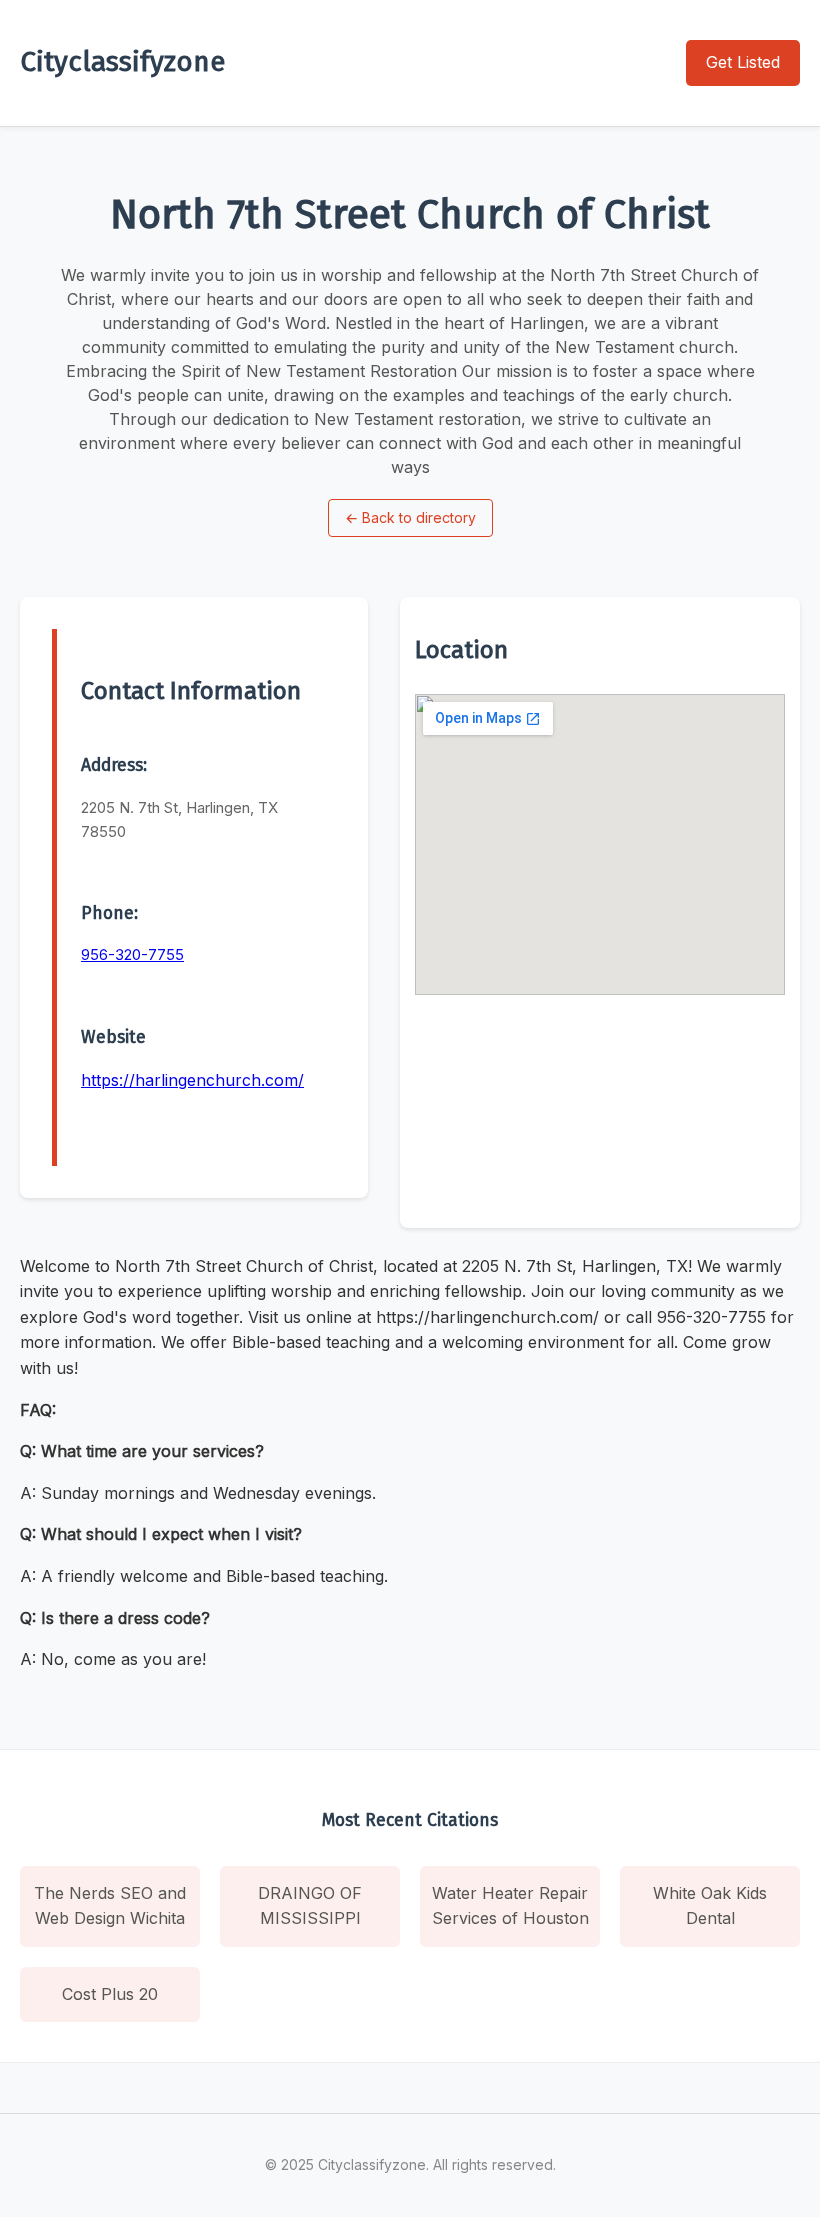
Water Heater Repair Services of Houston (510, 1906)
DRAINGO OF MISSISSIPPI (310, 1906)
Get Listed (743, 62)
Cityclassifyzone (122, 61)
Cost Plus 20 (110, 1994)
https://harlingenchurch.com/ (192, 1080)
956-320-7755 (132, 954)
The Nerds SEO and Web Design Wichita (110, 1906)
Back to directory (410, 517)
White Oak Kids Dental (710, 1906)
